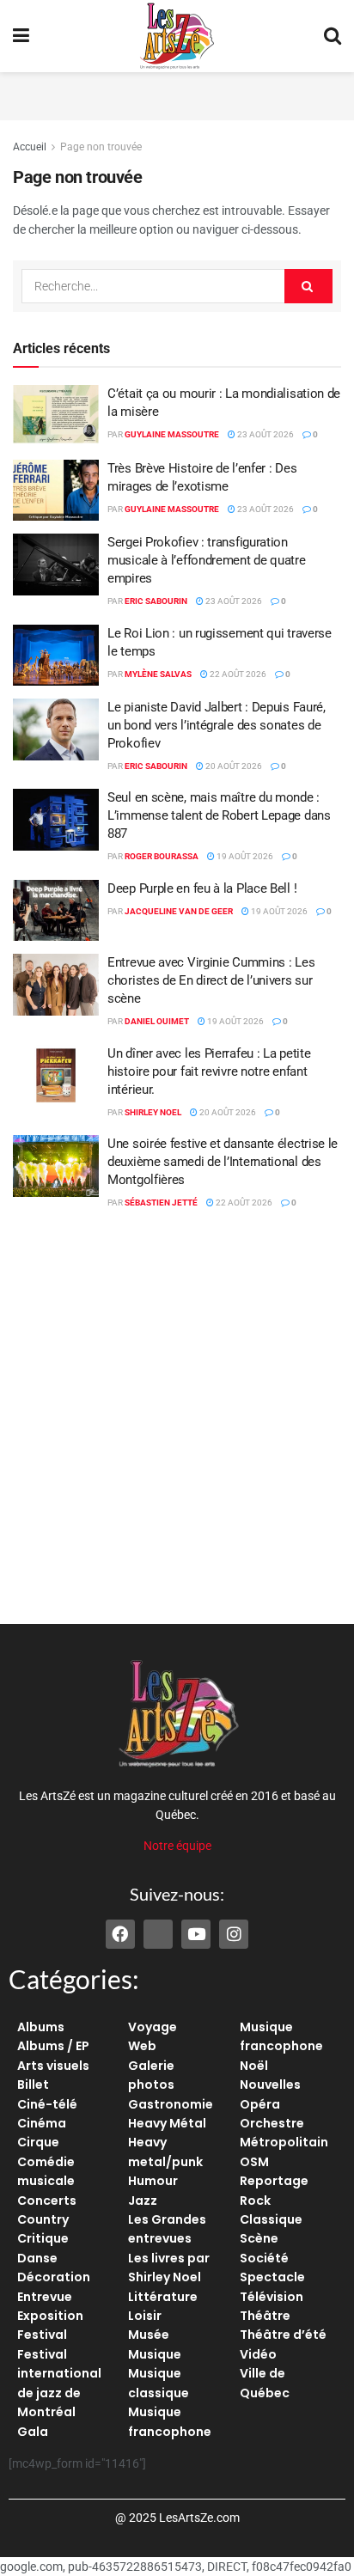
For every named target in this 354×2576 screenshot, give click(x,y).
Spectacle (272, 2277)
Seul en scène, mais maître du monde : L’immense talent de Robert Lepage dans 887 (219, 815)
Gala (33, 2432)
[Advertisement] (177, 94)
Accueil (30, 147)
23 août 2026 (265, 434)
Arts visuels (53, 2066)
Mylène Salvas (158, 674)
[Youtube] (196, 1934)
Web (142, 2046)
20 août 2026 (233, 766)
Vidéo (258, 2354)
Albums (41, 2027)
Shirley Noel (153, 1112)
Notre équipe (177, 1846)
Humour (153, 2181)
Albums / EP (53, 2046)
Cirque (38, 2142)
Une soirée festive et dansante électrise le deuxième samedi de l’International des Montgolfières (223, 1162)
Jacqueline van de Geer (179, 911)
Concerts (47, 2201)
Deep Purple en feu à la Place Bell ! (202, 888)
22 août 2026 (237, 674)
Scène (259, 2238)
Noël (254, 2066)
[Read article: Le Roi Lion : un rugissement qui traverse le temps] (56, 656)
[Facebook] (120, 1934)
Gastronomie (171, 2104)
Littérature (163, 2297)
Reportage (274, 2181)
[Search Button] (333, 36)
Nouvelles (270, 2085)
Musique (155, 2354)
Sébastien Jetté (161, 1203)
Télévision (272, 2297)
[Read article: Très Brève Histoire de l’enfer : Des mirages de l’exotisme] (56, 491)
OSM (254, 2162)
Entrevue (45, 2297)
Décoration (54, 2277)
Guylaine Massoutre (172, 434)
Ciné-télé (47, 2104)
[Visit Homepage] (177, 36)
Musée (149, 2335)
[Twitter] (158, 1934)
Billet (33, 2085)
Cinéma (42, 2123)
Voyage (153, 2027)
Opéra (260, 2104)
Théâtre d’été (283, 2335)
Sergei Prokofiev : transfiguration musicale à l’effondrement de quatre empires (207, 560)
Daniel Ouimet (157, 1021)
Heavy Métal (167, 2123)
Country (43, 2219)
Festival (42, 2335)
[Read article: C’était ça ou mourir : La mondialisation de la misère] (56, 416)
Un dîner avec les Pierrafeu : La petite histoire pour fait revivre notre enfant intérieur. (209, 1071)
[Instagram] (234, 1934)
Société (264, 2258)
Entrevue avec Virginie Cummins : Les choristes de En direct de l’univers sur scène (211, 980)
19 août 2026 (244, 856)
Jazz (143, 2201)
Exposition (50, 2316)
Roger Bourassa (162, 856)
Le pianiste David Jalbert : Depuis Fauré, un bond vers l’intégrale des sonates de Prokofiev (217, 725)
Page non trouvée (101, 147)
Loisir (145, 2316)
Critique (43, 2238)
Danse (37, 2258)
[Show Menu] (21, 36)
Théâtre (265, 2316)
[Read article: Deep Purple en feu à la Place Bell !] (56, 911)
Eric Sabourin (156, 601)
